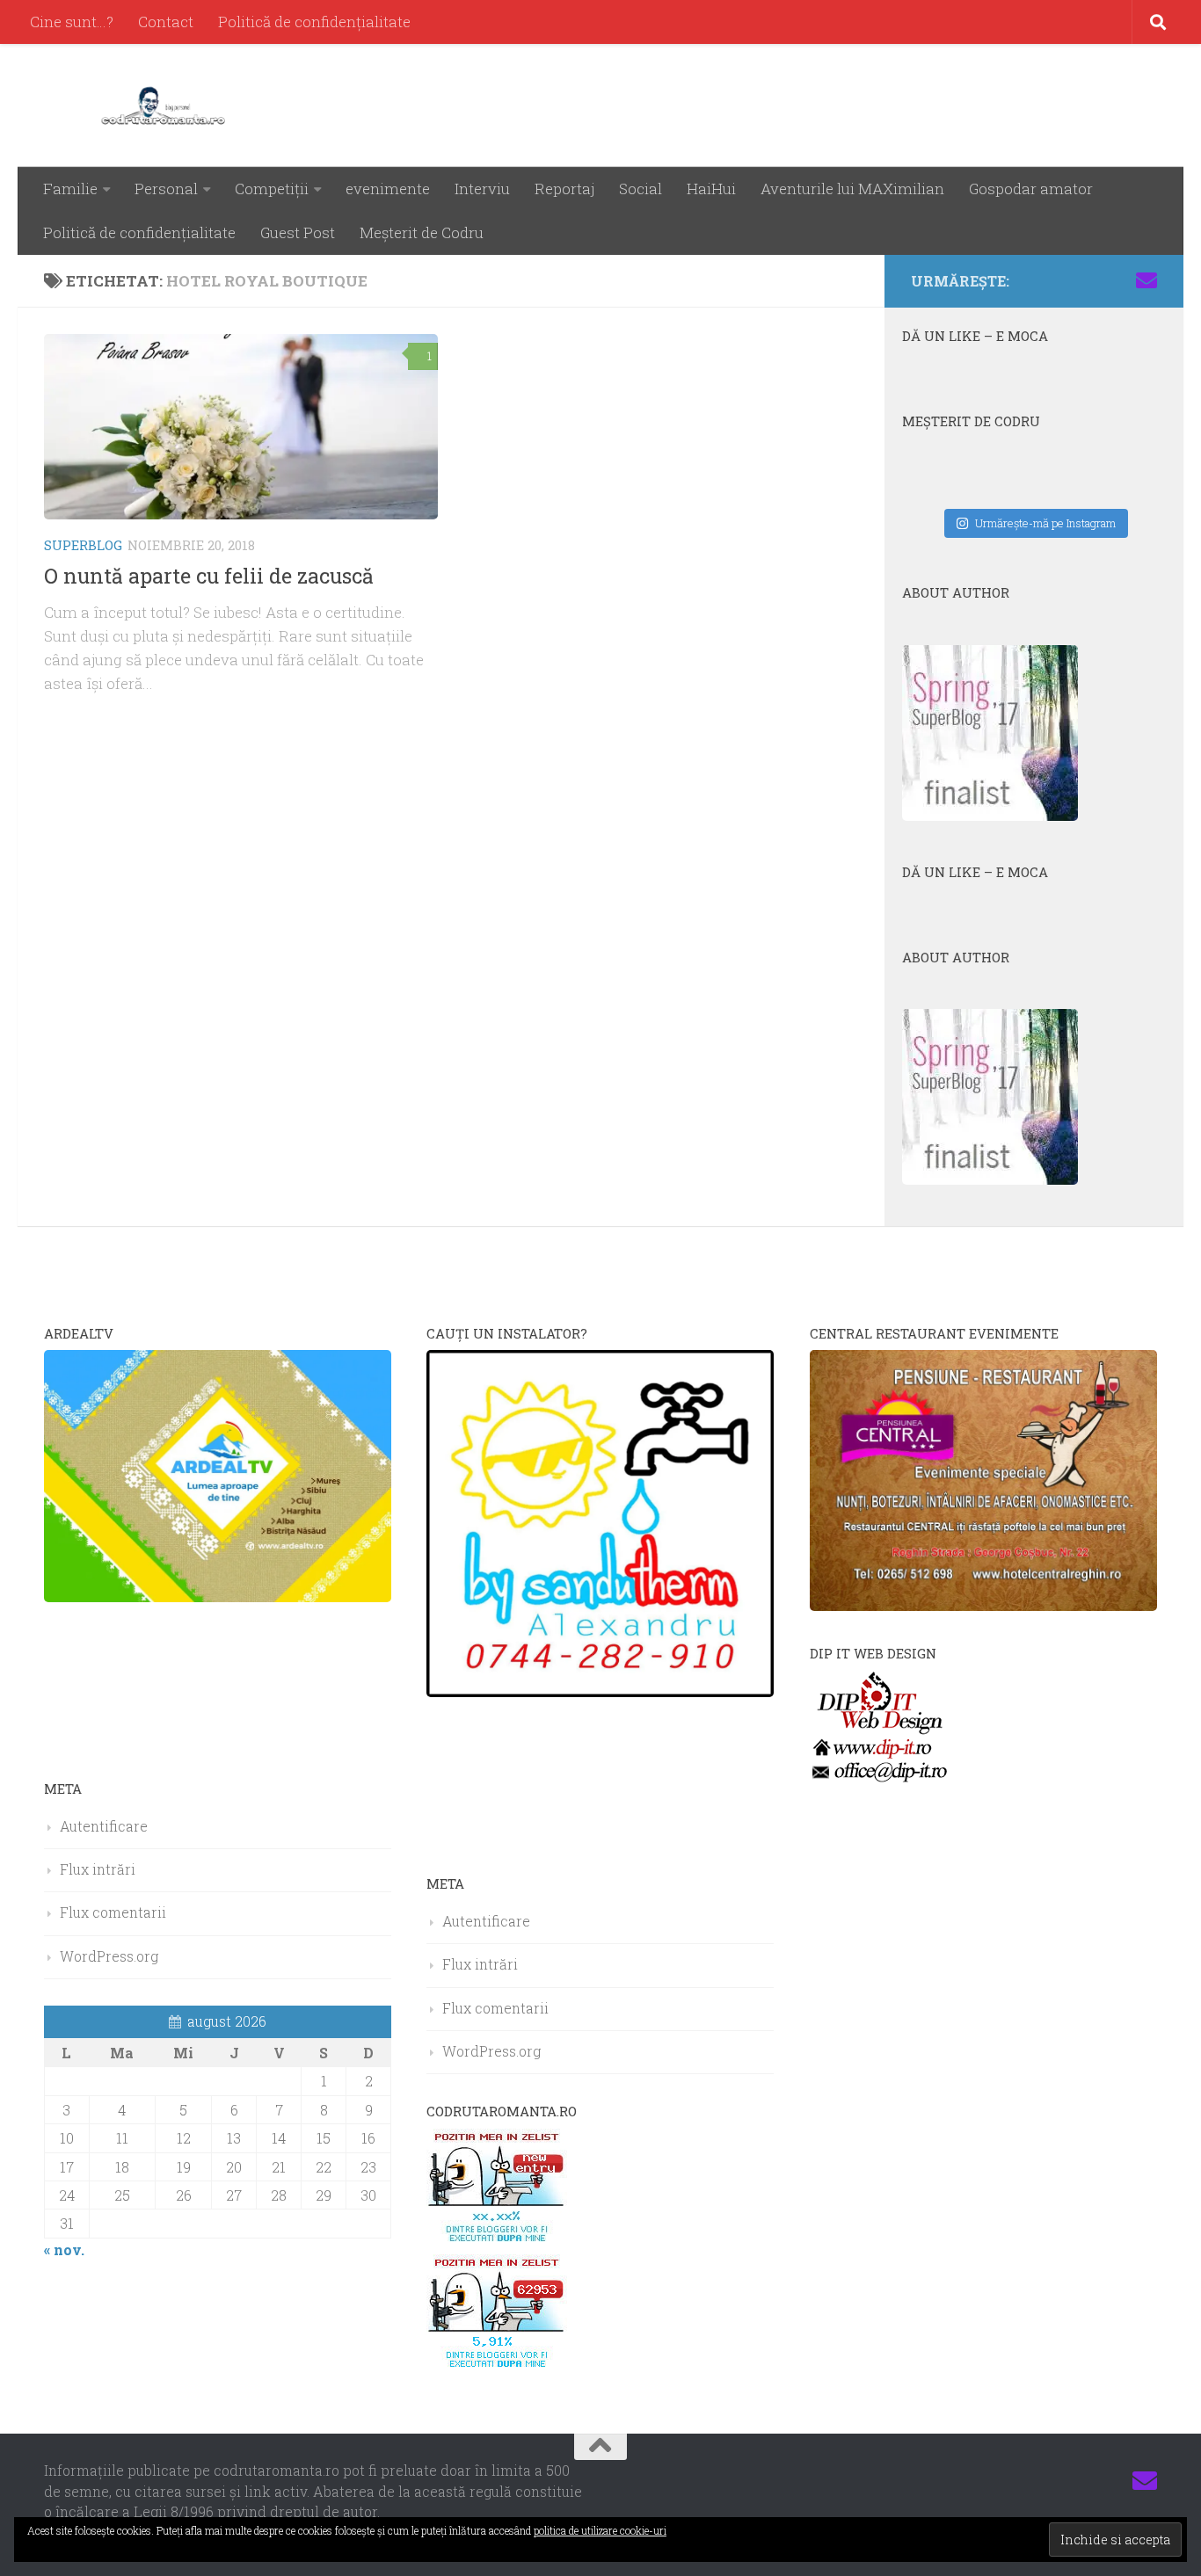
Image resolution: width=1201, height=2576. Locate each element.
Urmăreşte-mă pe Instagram (1045, 523)
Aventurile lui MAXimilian (852, 189)
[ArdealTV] (218, 1596)
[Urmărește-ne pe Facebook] (1034, 280)
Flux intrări (98, 1869)
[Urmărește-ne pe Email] (1146, 280)
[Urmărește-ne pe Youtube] (1090, 280)
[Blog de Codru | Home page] (167, 105)
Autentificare (104, 1826)
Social (641, 189)
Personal (166, 189)
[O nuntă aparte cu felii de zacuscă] (241, 427)
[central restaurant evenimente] (983, 1605)
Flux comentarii (113, 1912)
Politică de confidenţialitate (314, 22)
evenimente (388, 189)
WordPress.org (109, 1956)
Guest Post (298, 232)
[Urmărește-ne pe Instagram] (1062, 280)
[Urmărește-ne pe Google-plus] (1118, 280)
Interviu (482, 189)
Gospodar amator (1031, 189)
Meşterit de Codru (422, 232)
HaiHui (711, 189)
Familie (70, 189)
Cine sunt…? (72, 22)
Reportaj (564, 189)
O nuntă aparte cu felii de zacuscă (209, 576)
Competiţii (272, 189)
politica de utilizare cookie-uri (600, 2530)
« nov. (64, 2249)
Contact (166, 22)
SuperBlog (83, 545)
